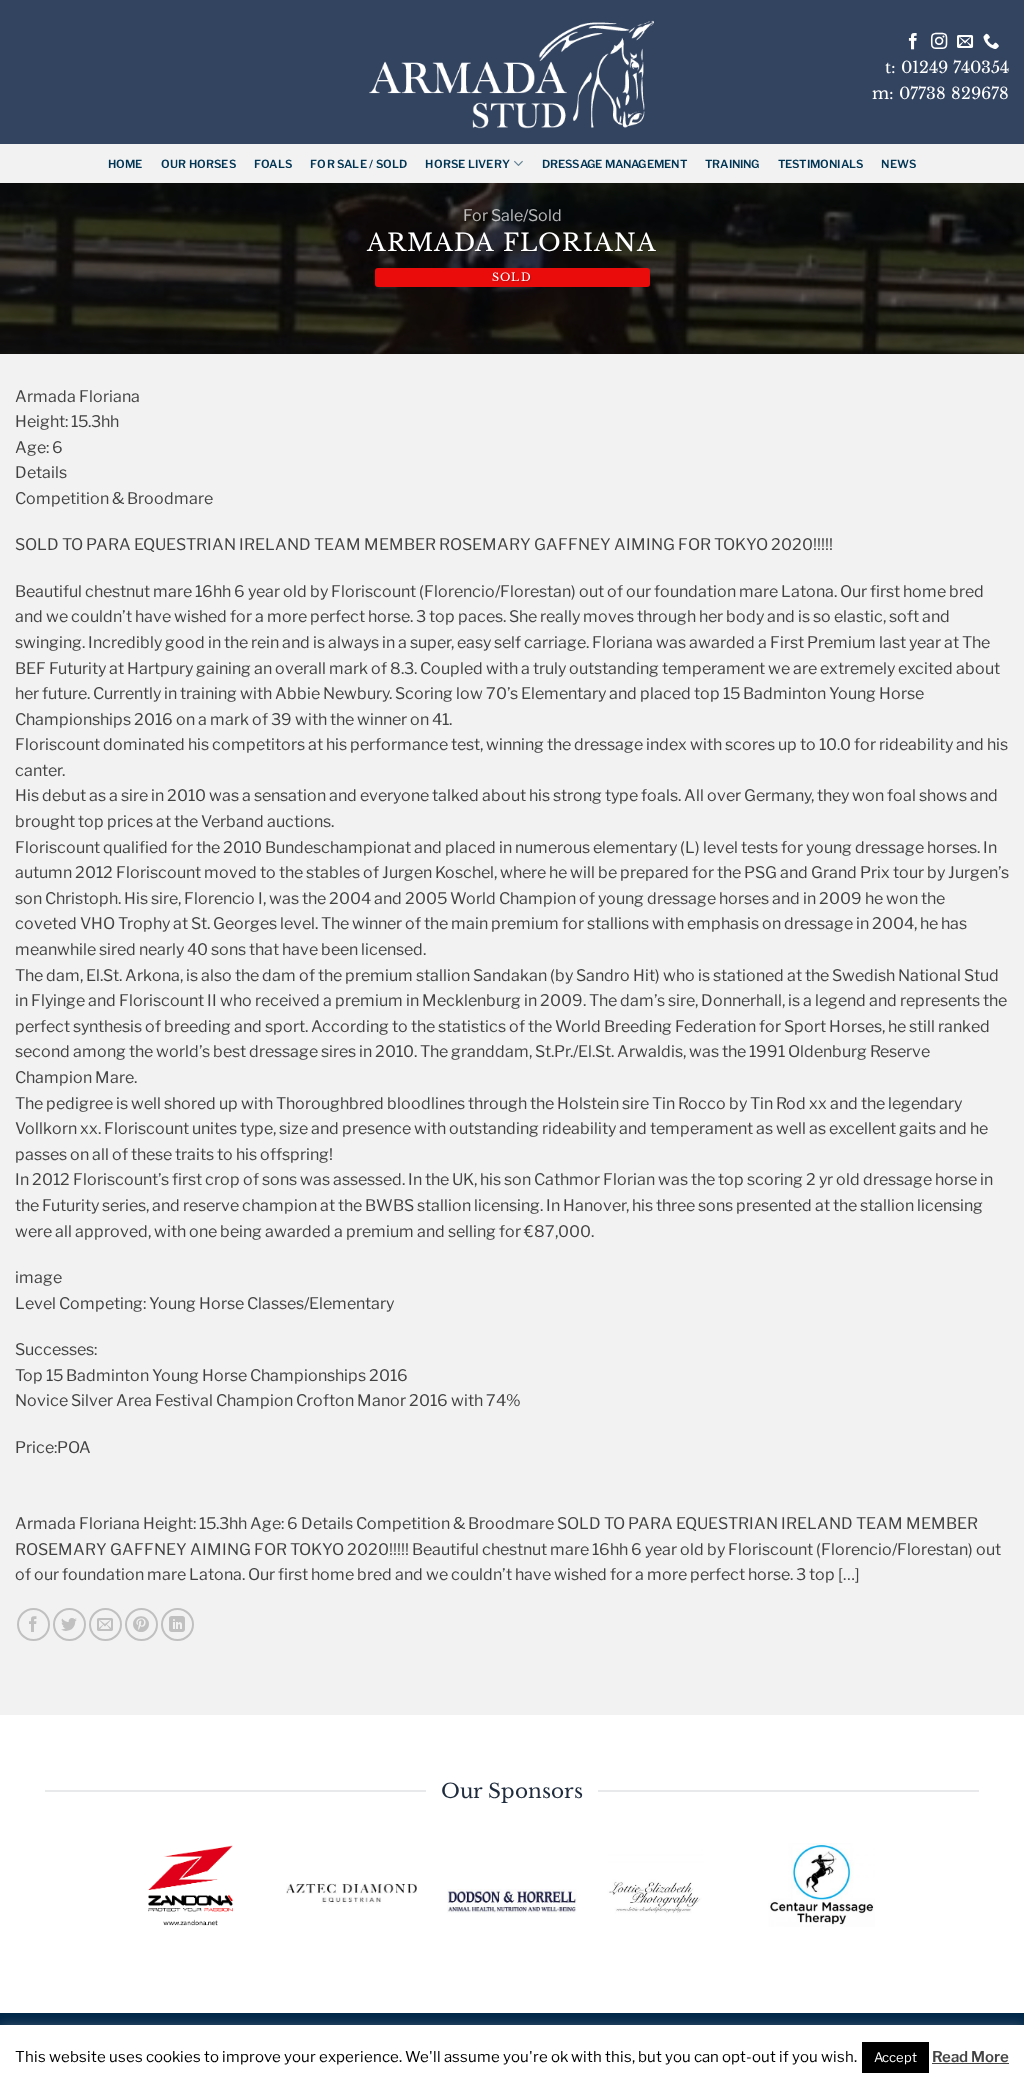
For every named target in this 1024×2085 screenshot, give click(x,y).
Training (732, 164)
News (898, 164)
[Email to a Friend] (105, 1624)
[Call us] (991, 42)
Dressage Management (614, 164)
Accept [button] (895, 2057)
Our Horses (198, 164)
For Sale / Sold (358, 164)
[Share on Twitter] (69, 1624)
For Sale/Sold (512, 215)
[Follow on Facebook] (913, 42)
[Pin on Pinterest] (141, 1624)
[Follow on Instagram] (939, 42)
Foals (273, 164)
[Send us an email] (965, 42)
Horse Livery (467, 164)
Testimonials (821, 164)
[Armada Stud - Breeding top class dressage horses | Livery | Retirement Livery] (512, 74)
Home (125, 164)
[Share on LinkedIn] (177, 1624)
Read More (970, 2057)
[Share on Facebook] (33, 1624)
